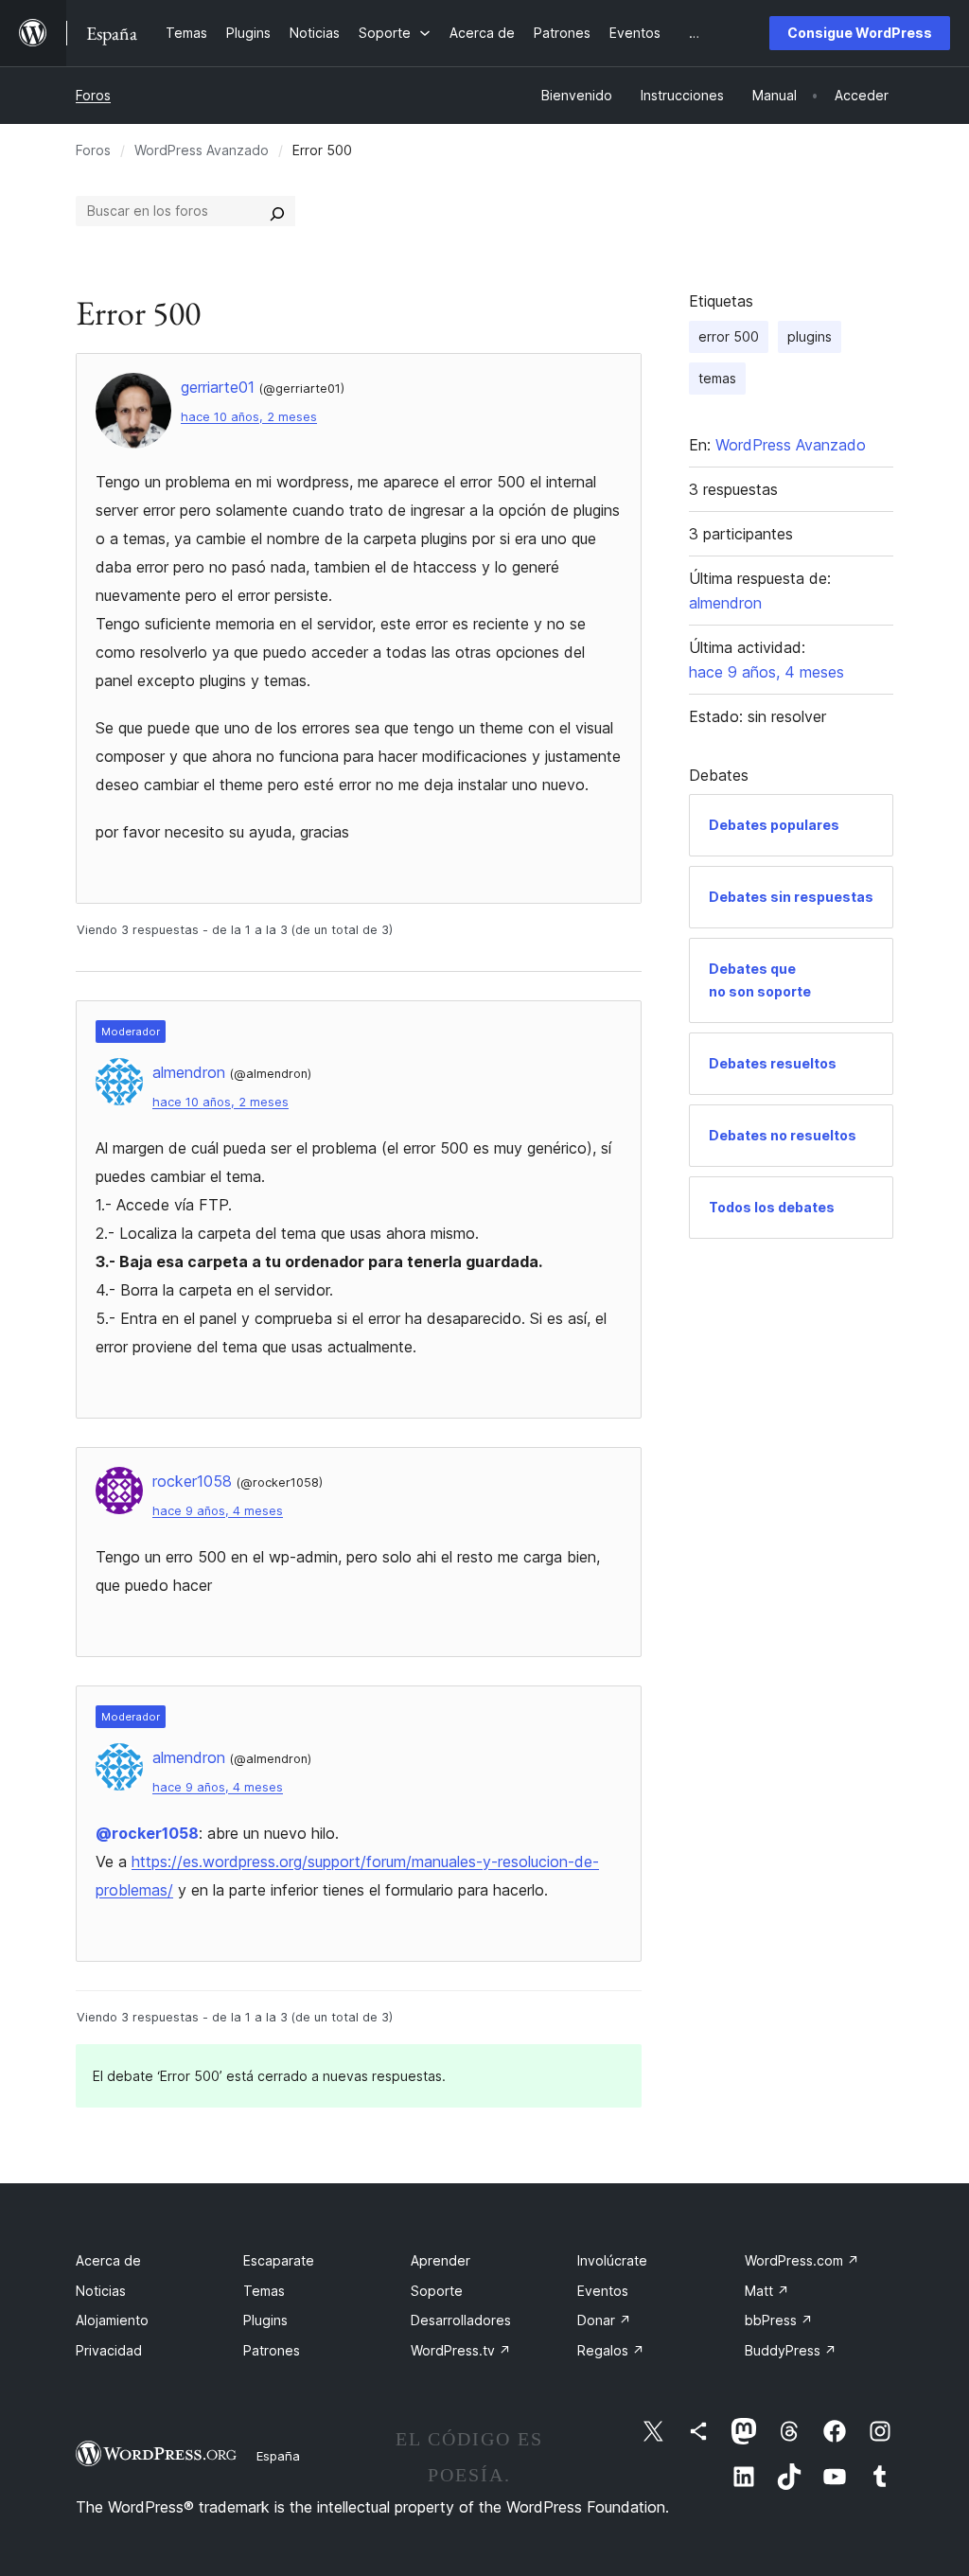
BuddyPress (791, 2350)
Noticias (101, 2291)
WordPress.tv (461, 2350)
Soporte (437, 2291)
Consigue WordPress (860, 33)
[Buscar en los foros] (277, 211)
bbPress (779, 2320)
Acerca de (108, 2260)
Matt (767, 2291)
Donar (604, 2320)
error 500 (729, 336)
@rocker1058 (147, 1833)
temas (717, 378)
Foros (93, 95)
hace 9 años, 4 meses (218, 1511)
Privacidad (109, 2350)
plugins (810, 336)
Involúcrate (612, 2260)
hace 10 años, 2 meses (249, 417)
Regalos (611, 2350)
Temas (264, 2291)
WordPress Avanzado (202, 150)
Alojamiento (112, 2320)
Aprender (440, 2260)
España (278, 2456)
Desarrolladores (461, 2320)
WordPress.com (802, 2260)
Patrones (272, 2350)
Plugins (265, 2320)
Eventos (603, 2291)
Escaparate (279, 2260)
